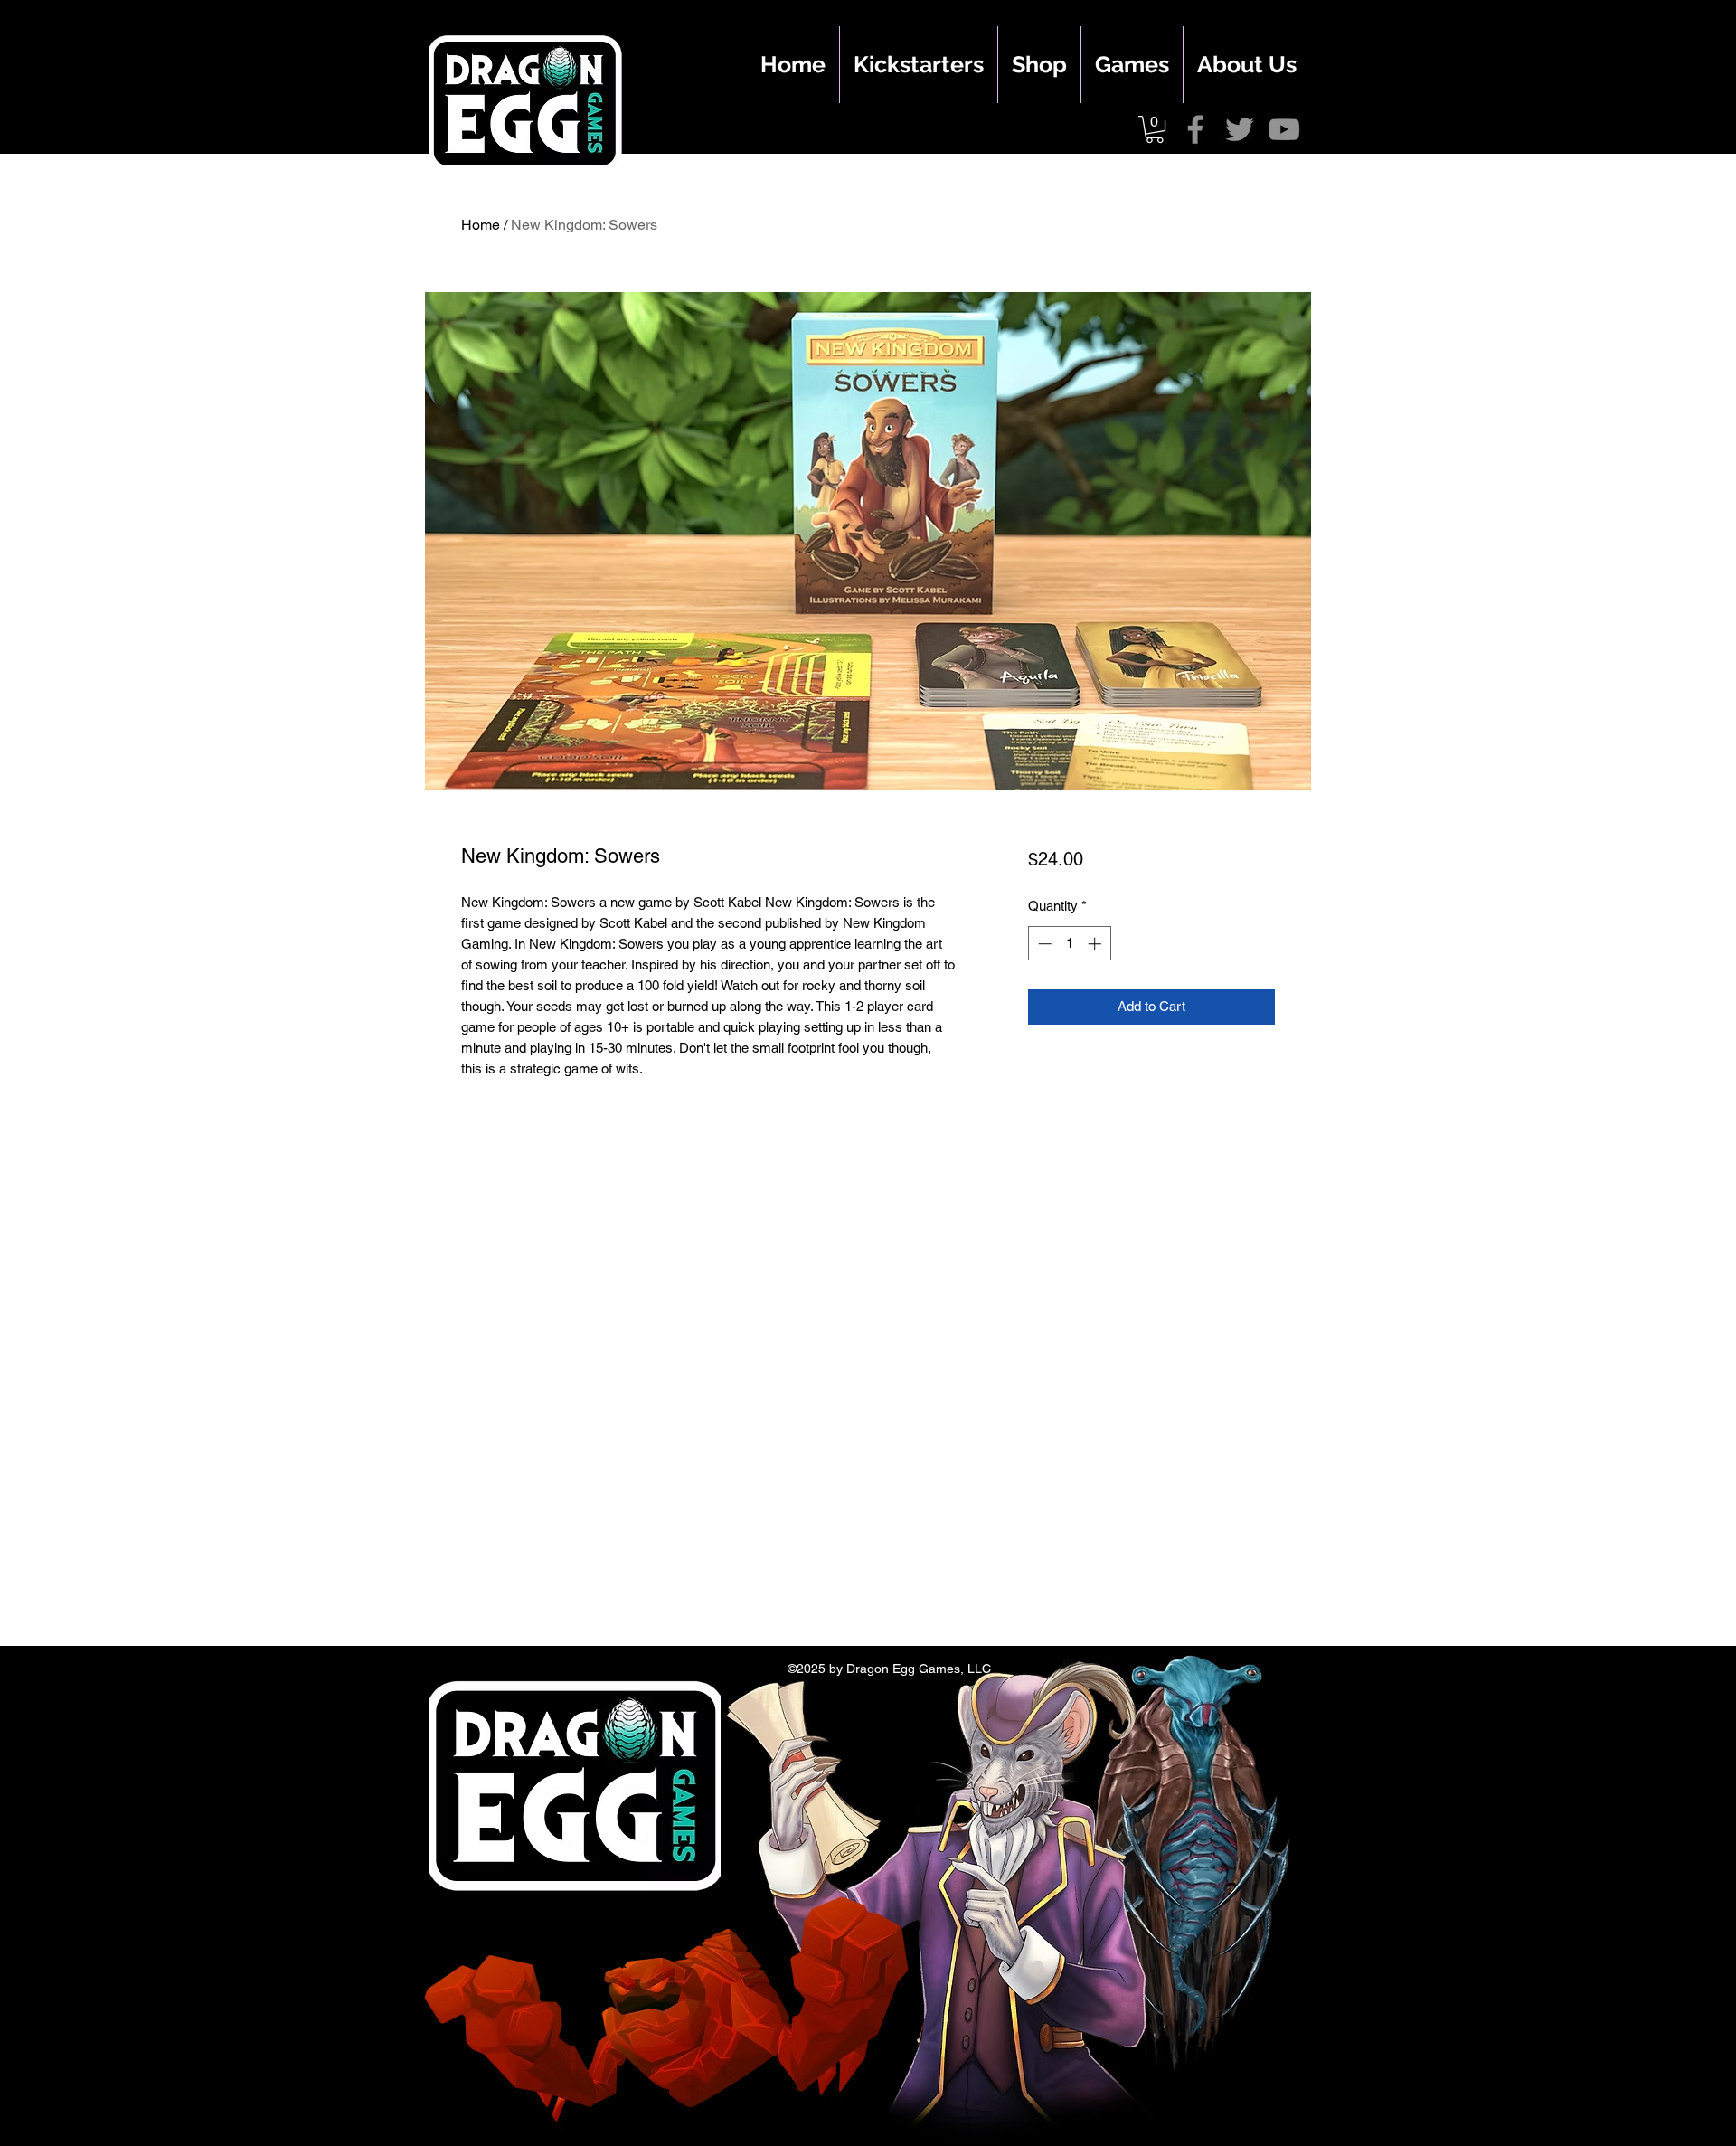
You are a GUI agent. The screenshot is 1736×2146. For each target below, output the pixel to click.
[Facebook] (1195, 129)
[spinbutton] (1069, 944)
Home (481, 225)
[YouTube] (1284, 129)
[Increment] (1096, 944)
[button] (1155, 129)
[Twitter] (1240, 129)
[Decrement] (1043, 944)
